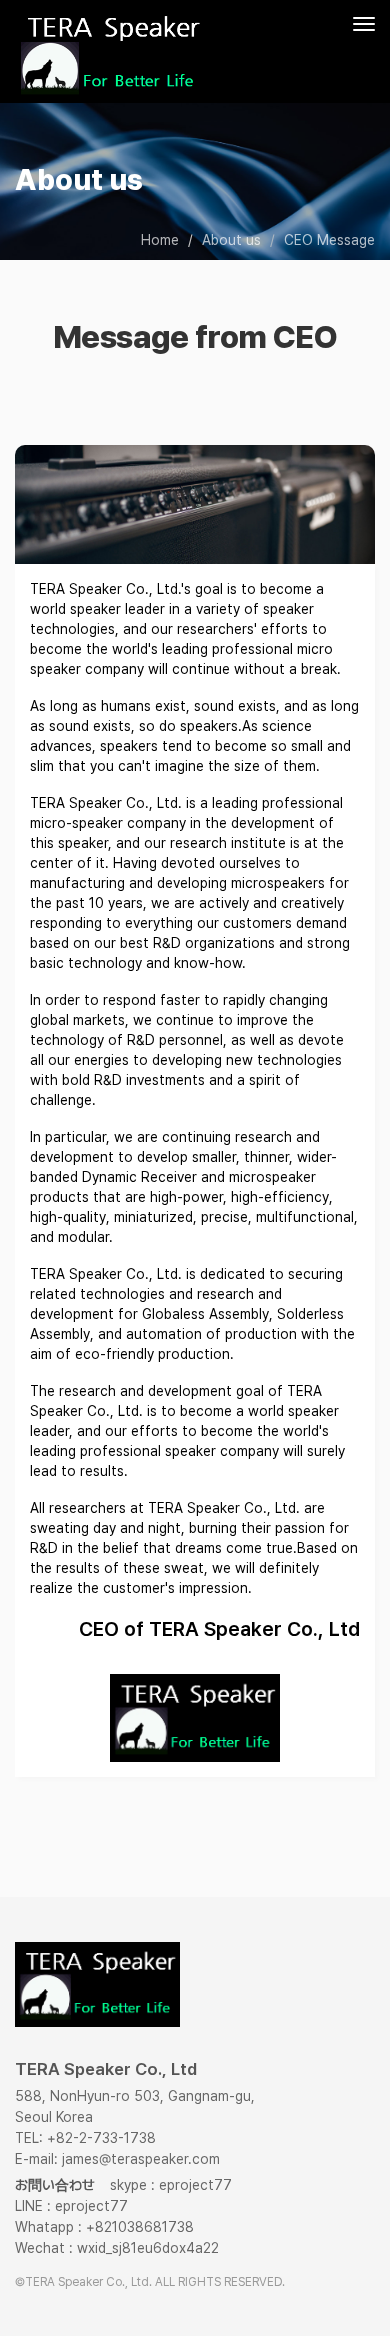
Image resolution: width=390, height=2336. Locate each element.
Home (160, 240)
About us (231, 240)
